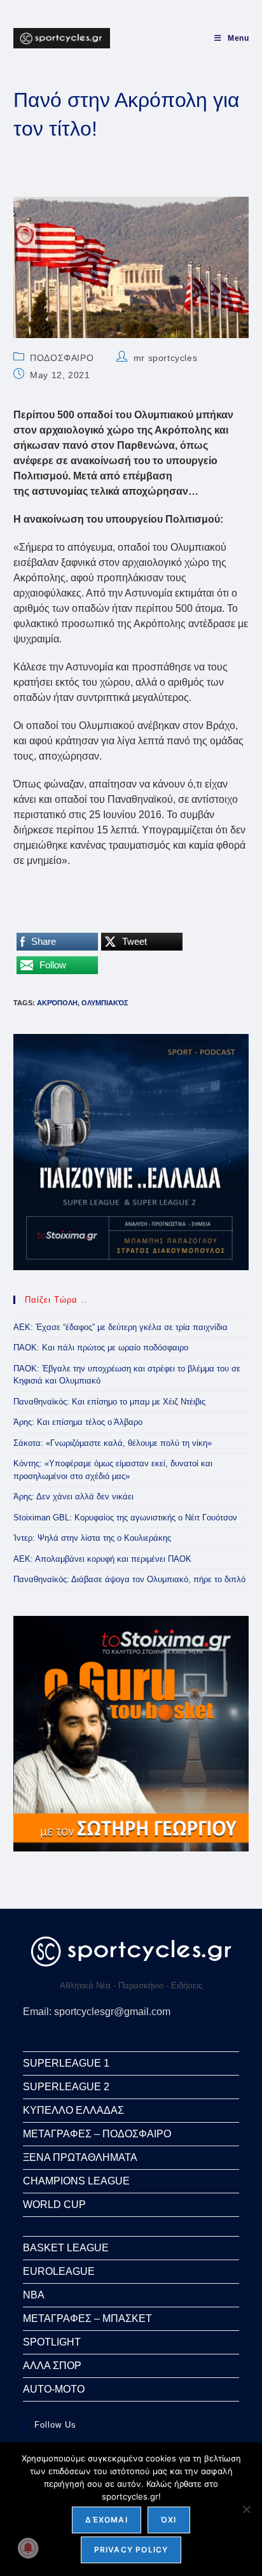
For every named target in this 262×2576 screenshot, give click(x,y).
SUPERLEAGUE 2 (66, 2087)
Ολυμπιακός (105, 1003)
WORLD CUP (54, 2204)
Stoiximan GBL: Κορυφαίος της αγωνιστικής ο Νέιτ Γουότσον (125, 1518)
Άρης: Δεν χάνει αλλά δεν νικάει (73, 1497)
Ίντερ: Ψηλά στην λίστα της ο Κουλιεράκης (92, 1538)
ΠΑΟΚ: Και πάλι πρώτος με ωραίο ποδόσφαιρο (101, 1348)
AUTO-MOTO (54, 2389)
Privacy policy (131, 2550)
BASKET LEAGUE (66, 2248)
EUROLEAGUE (59, 2271)
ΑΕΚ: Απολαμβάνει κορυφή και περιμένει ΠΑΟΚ (102, 1559)
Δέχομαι (106, 2520)
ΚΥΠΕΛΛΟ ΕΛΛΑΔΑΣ (73, 2110)
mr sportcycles (165, 358)
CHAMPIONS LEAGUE (76, 2181)
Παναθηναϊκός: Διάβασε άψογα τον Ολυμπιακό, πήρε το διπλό (129, 1579)
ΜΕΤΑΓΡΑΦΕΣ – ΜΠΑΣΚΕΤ (87, 2318)
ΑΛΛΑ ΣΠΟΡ (52, 2366)
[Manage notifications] (28, 2548)
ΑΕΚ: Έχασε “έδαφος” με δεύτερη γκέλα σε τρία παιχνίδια (121, 1327)
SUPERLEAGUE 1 (66, 2063)
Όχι (169, 2520)
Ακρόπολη (57, 1003)
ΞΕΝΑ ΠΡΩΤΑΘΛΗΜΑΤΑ (80, 2157)
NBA (34, 2295)
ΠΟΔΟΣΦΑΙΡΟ (62, 358)
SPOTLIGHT (52, 2342)
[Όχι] (246, 2509)
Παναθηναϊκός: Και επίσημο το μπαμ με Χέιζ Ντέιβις (109, 1402)
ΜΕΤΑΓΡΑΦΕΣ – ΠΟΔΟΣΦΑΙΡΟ (97, 2134)
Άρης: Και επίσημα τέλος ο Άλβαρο (78, 1422)
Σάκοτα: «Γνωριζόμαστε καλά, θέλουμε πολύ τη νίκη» (113, 1443)
